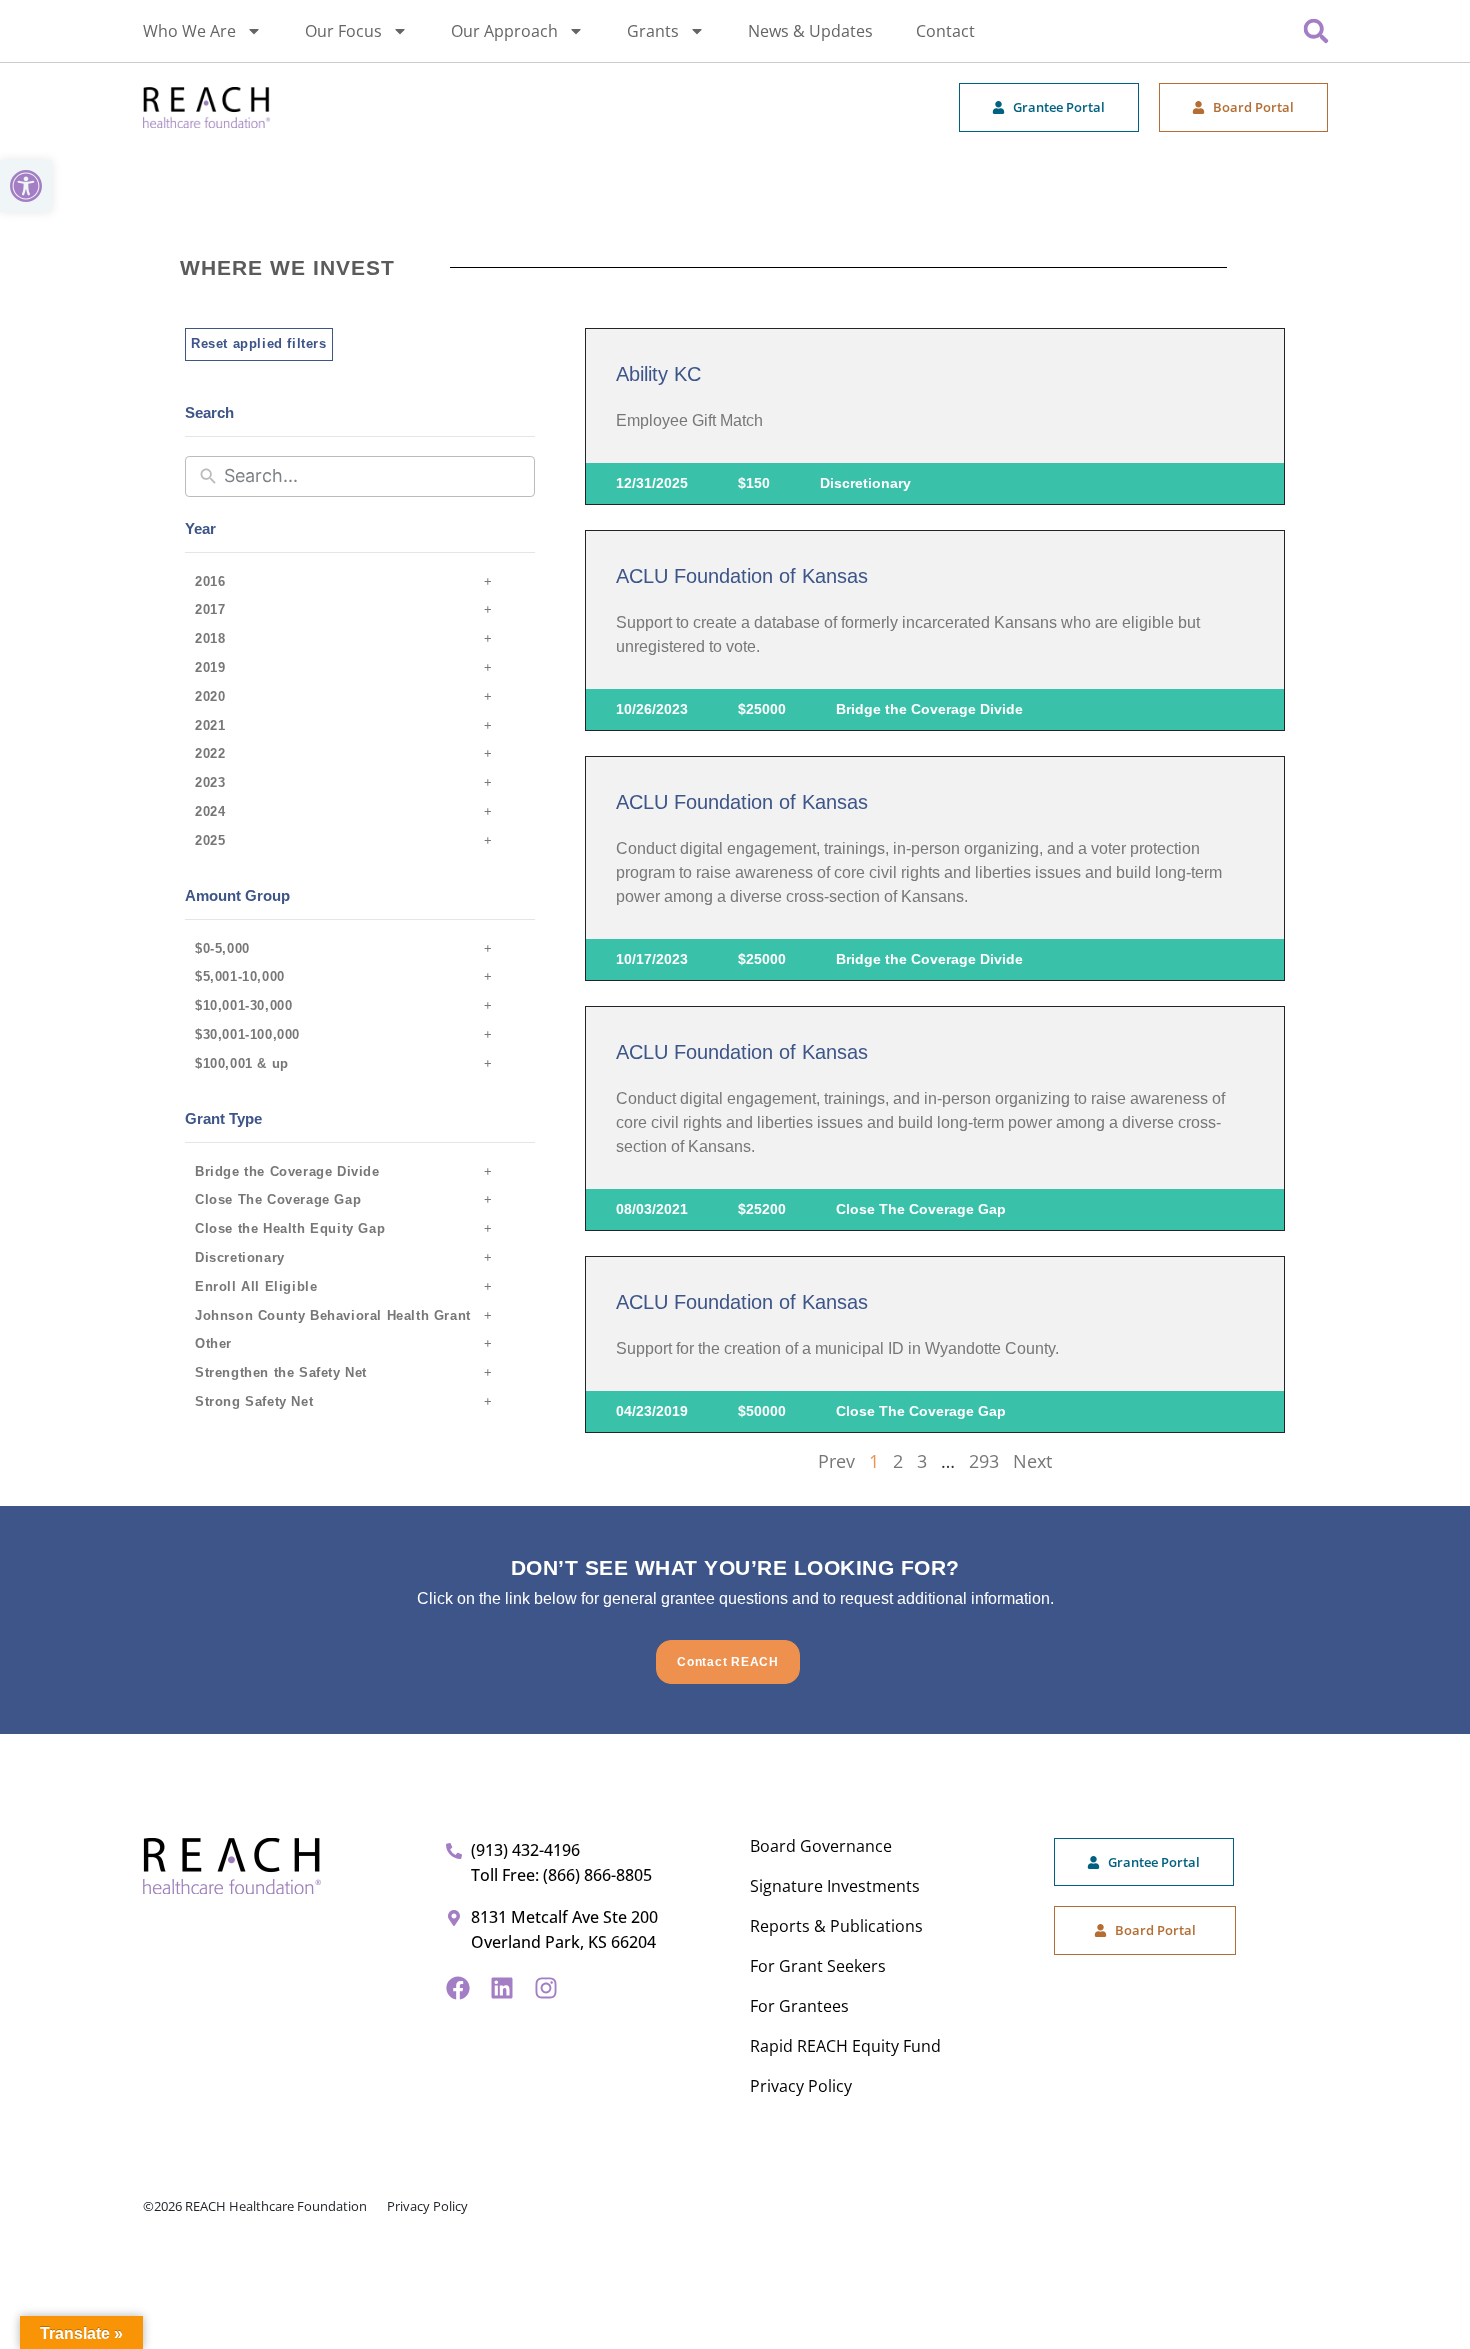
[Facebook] (458, 1988)
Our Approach (504, 31)
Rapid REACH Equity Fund (845, 2046)
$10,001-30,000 (243, 1005)
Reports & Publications (836, 1926)
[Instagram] (546, 1988)
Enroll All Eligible (256, 1286)
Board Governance (821, 1846)
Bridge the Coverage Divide (287, 1171)
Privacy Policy (801, 2086)
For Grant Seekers (818, 1966)
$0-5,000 (222, 948)
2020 (210, 696)
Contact (945, 31)
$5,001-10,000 (240, 976)
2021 (210, 725)
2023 (210, 782)
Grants (653, 31)
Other (213, 1343)
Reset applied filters (259, 343)
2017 (210, 609)
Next (1032, 1461)
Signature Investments (835, 1886)
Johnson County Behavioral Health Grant (333, 1315)
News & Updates (810, 31)
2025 (210, 840)
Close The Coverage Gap (278, 1199)
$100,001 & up (242, 1063)
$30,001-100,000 (247, 1034)
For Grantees (799, 2006)
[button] (26, 186)
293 (984, 1461)
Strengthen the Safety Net (281, 1372)
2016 (210, 581)
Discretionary (240, 1257)
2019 (210, 667)
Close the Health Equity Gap (290, 1228)
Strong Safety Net (254, 1401)
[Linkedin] (502, 1988)
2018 (210, 638)
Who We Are (189, 31)
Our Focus (343, 31)
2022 (210, 753)
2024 (210, 811)
